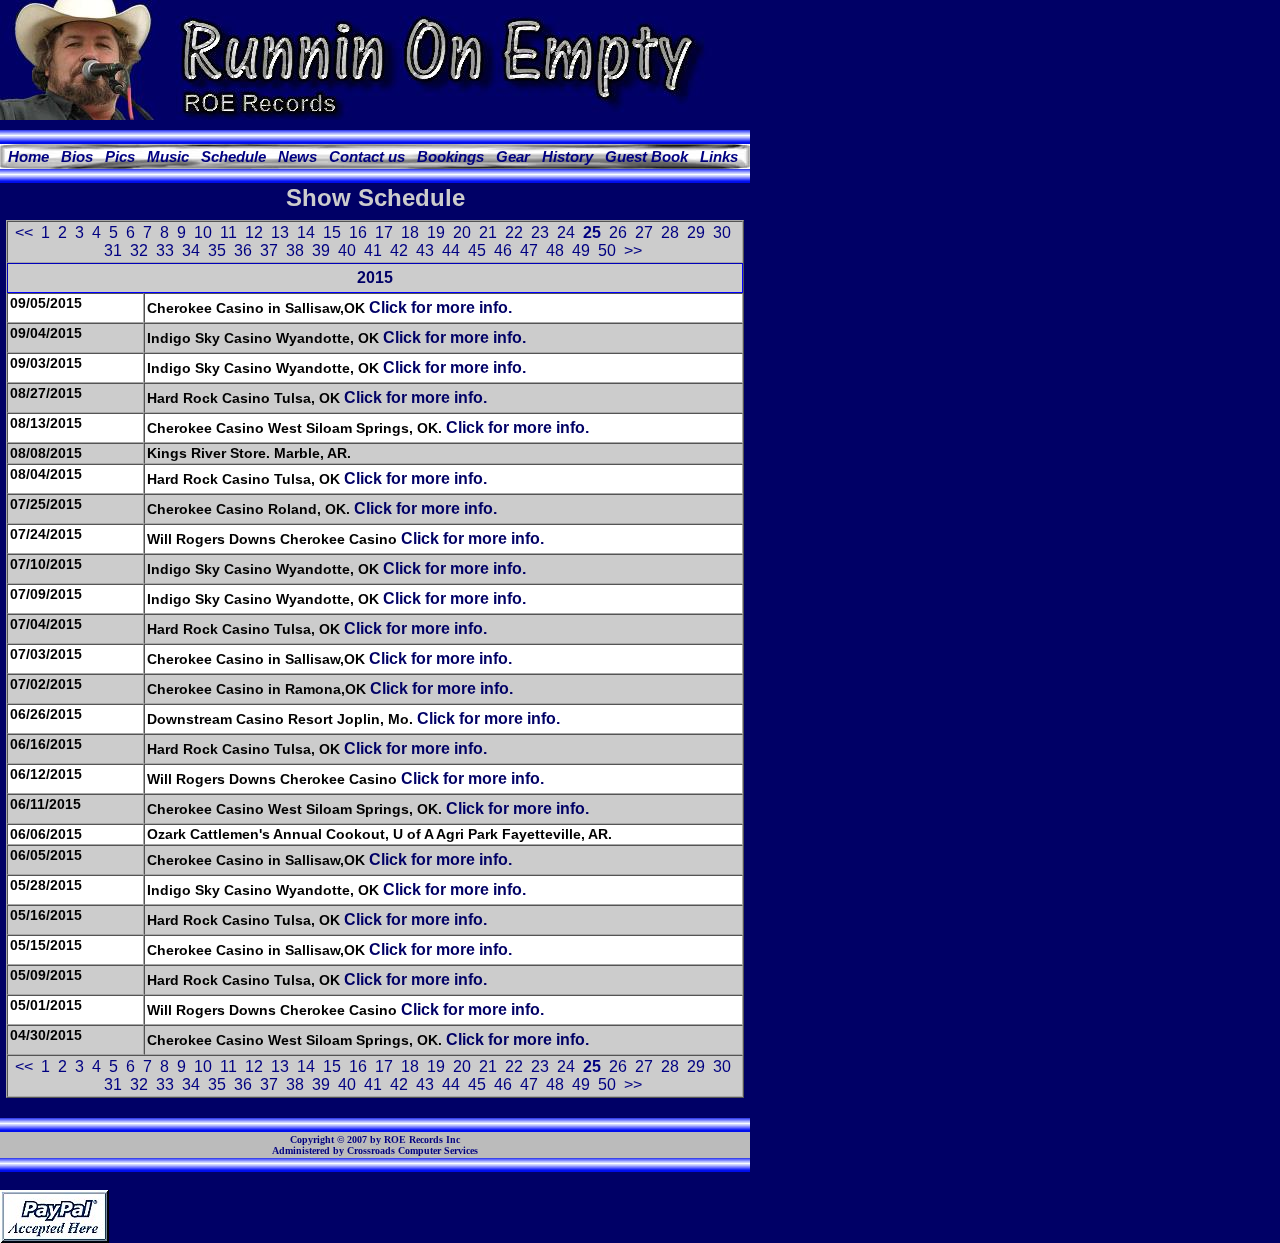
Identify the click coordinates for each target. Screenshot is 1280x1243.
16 (358, 232)
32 (139, 250)
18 (410, 232)
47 (529, 250)
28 (670, 232)
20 (462, 232)
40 (347, 250)
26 (618, 232)
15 (332, 232)
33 (165, 250)
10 (203, 232)
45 (477, 250)
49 (581, 250)
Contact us (367, 156)
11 (228, 232)
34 (191, 250)
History (567, 156)
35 (217, 250)
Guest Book (646, 156)
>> (633, 250)
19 (436, 232)
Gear (513, 156)
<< (24, 232)
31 (113, 250)
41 (373, 250)
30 (722, 232)
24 (566, 232)
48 (555, 250)
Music (168, 156)
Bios (77, 156)
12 (254, 232)
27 (644, 232)
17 (384, 232)
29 (696, 232)
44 (451, 250)
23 (540, 232)
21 (488, 232)
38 (295, 250)
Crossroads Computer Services (412, 1150)
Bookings (450, 156)
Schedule (233, 156)
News (297, 156)
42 (399, 250)
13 (280, 232)
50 (607, 250)
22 (514, 232)
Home (28, 156)
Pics (120, 156)
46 (503, 250)
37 (269, 250)
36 (243, 250)
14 (306, 232)
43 (425, 250)
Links (719, 156)
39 (321, 250)
